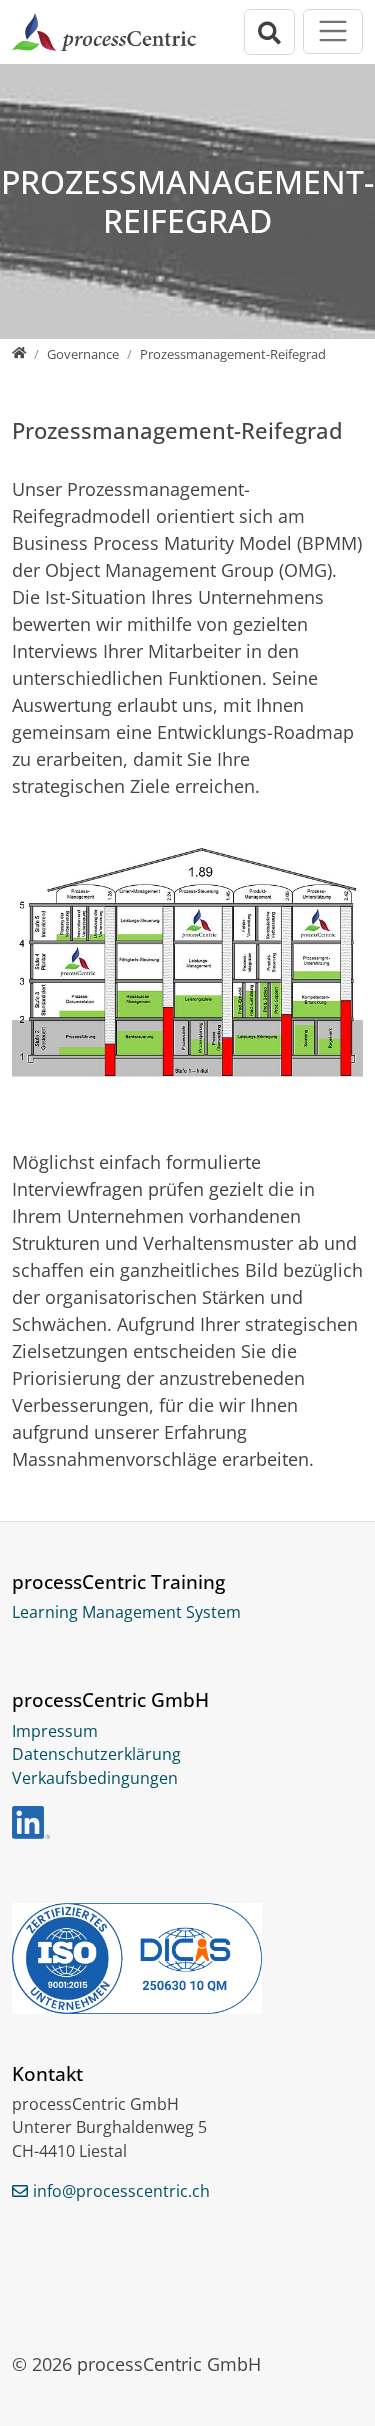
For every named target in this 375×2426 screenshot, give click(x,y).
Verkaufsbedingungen (95, 1778)
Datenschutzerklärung (96, 1754)
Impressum (55, 1731)
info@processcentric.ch (121, 2191)
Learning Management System (126, 1612)
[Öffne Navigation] (333, 31)
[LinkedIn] (31, 1822)
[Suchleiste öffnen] (270, 32)
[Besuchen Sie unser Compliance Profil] (187, 1958)
